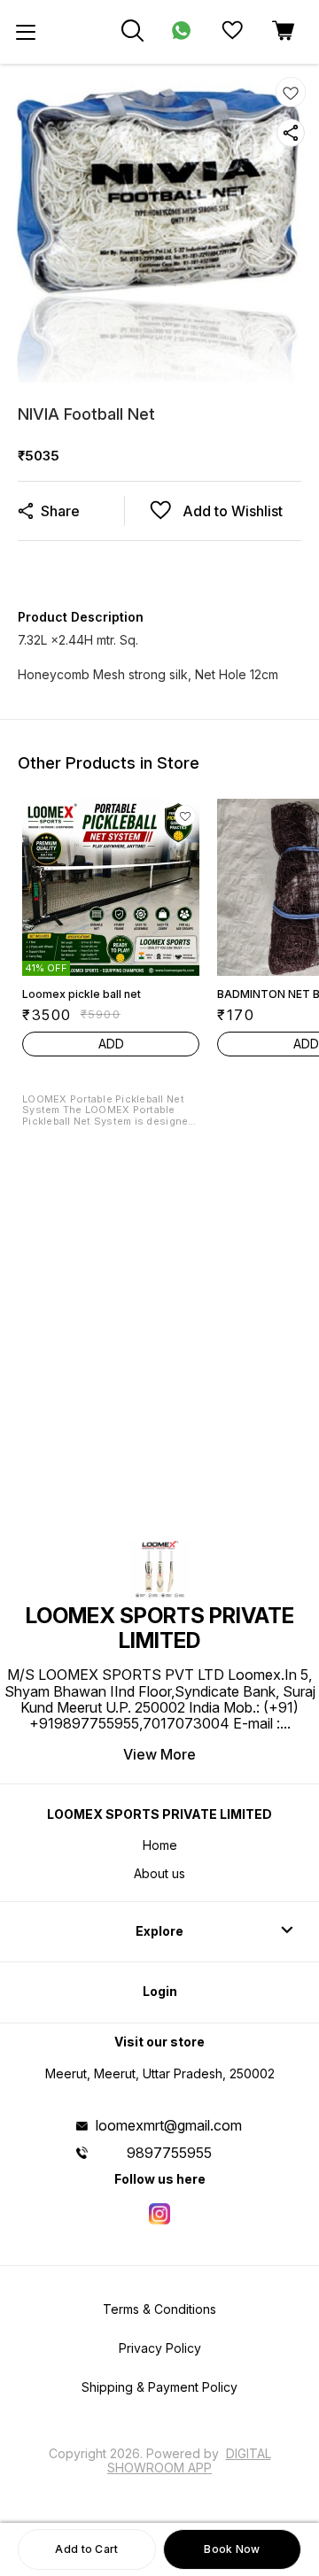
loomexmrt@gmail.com (169, 2125)
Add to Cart (86, 2549)
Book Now (232, 2549)
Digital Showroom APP (189, 2460)
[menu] (26, 32)
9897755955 (169, 2153)
